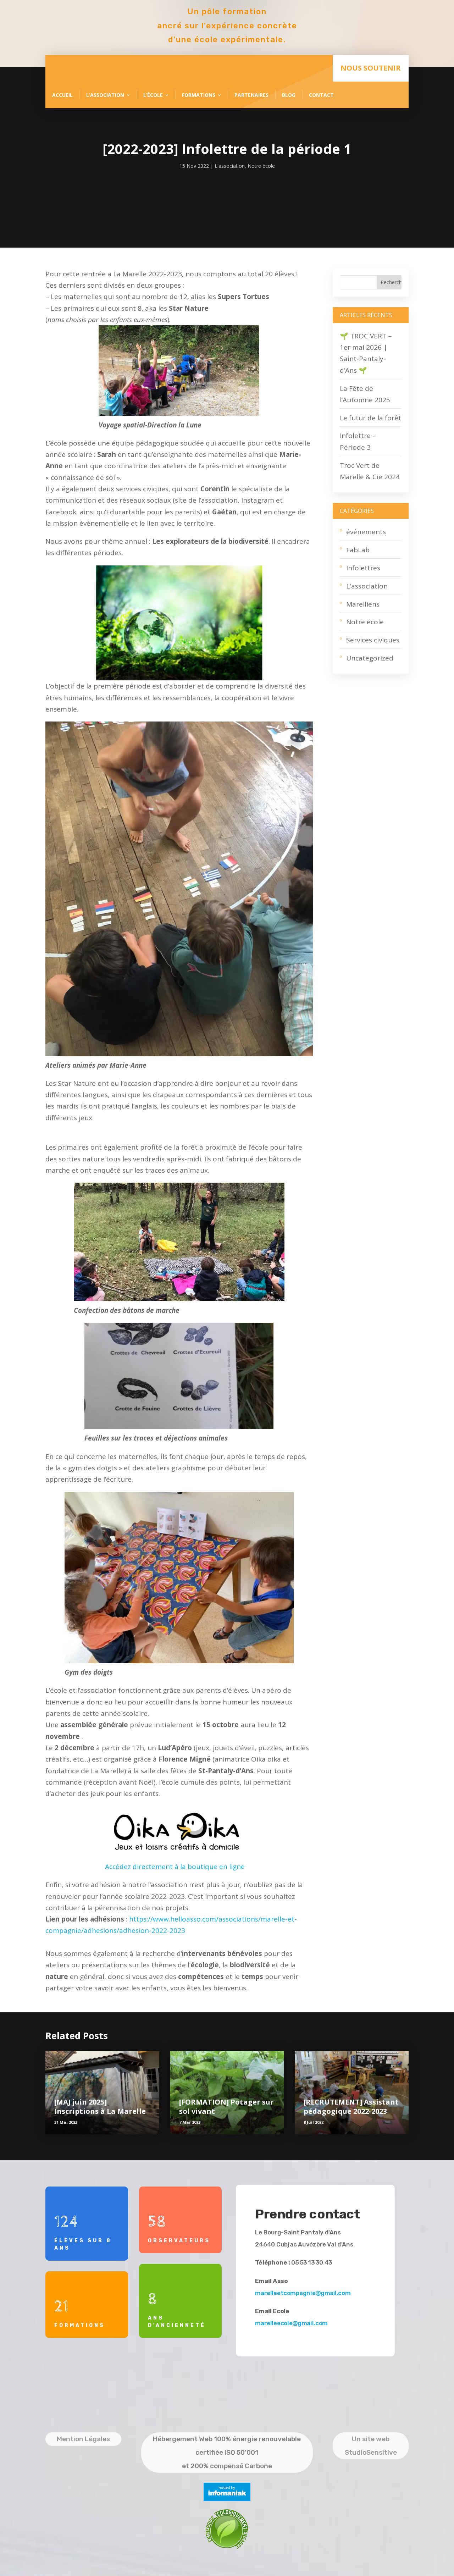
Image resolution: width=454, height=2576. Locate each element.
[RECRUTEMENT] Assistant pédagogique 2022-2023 (351, 2107)
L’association (105, 95)
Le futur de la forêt (370, 418)
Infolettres (363, 568)
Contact (321, 95)
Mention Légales (83, 2439)
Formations (199, 95)
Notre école (261, 166)
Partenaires (251, 95)
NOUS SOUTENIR (371, 68)
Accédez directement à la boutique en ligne (175, 1867)
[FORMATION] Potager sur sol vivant (226, 2107)
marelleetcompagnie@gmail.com (303, 2293)
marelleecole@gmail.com (292, 2324)
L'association (230, 166)
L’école (153, 95)
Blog (289, 95)
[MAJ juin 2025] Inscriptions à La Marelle (100, 2107)
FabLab (358, 550)
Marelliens (363, 604)
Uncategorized (370, 658)
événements (366, 532)
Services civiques (373, 640)
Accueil (62, 95)
